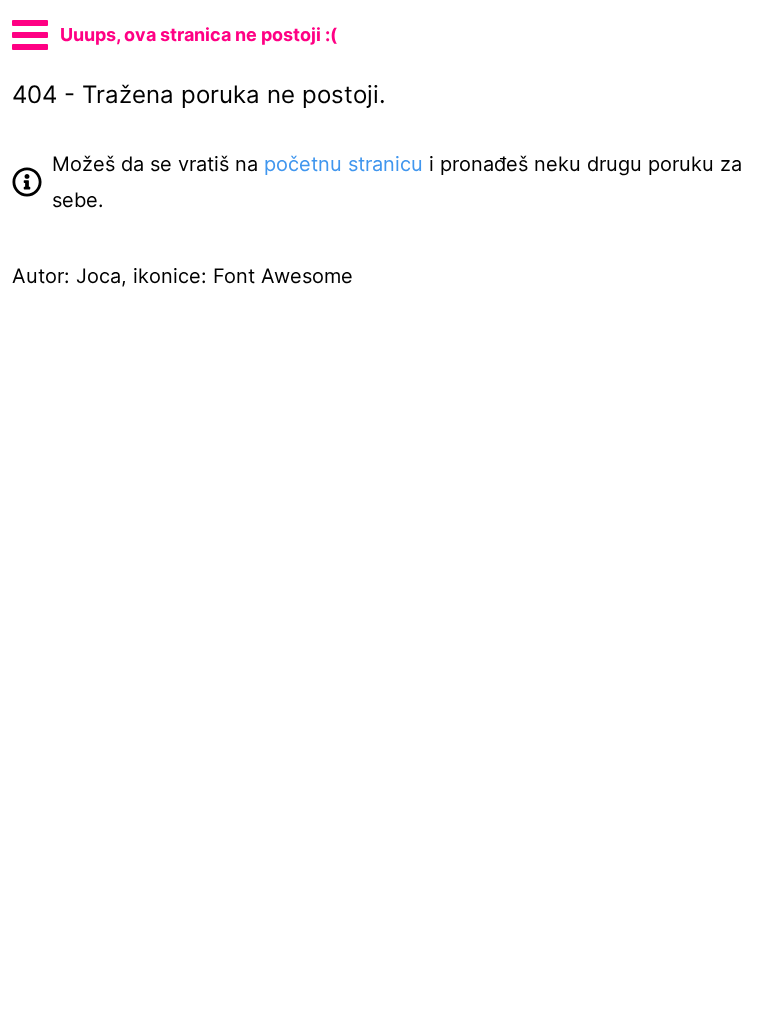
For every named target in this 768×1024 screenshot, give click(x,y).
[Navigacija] (30, 32)
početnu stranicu (343, 164)
